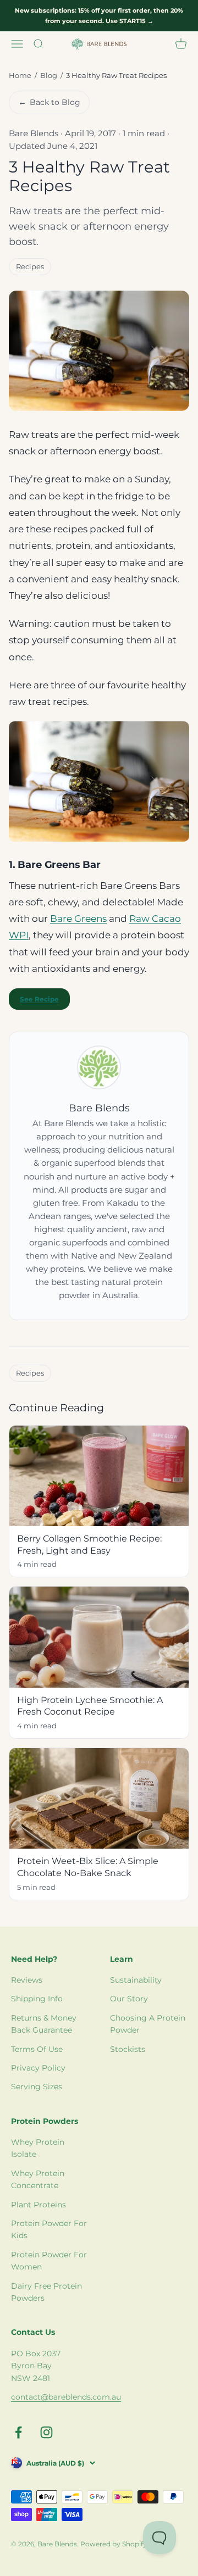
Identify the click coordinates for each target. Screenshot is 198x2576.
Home (20, 75)
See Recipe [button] (39, 999)
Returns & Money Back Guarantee (44, 2024)
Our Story (129, 1999)
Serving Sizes (37, 2087)
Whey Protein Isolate (38, 2148)
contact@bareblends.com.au (66, 2397)
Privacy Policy (38, 2068)
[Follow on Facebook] (18, 2432)
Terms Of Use (37, 2049)
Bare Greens (78, 919)
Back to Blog (49, 102)
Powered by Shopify (114, 2544)
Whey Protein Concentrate (38, 2179)
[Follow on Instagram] (46, 2432)
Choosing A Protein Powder (148, 2024)
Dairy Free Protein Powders (46, 2292)
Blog (49, 75)
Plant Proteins (38, 2205)
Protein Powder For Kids (49, 2229)
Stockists (128, 2049)
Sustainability (136, 1980)
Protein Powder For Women (49, 2261)
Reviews (27, 1980)
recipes (30, 266)
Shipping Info (37, 1999)
